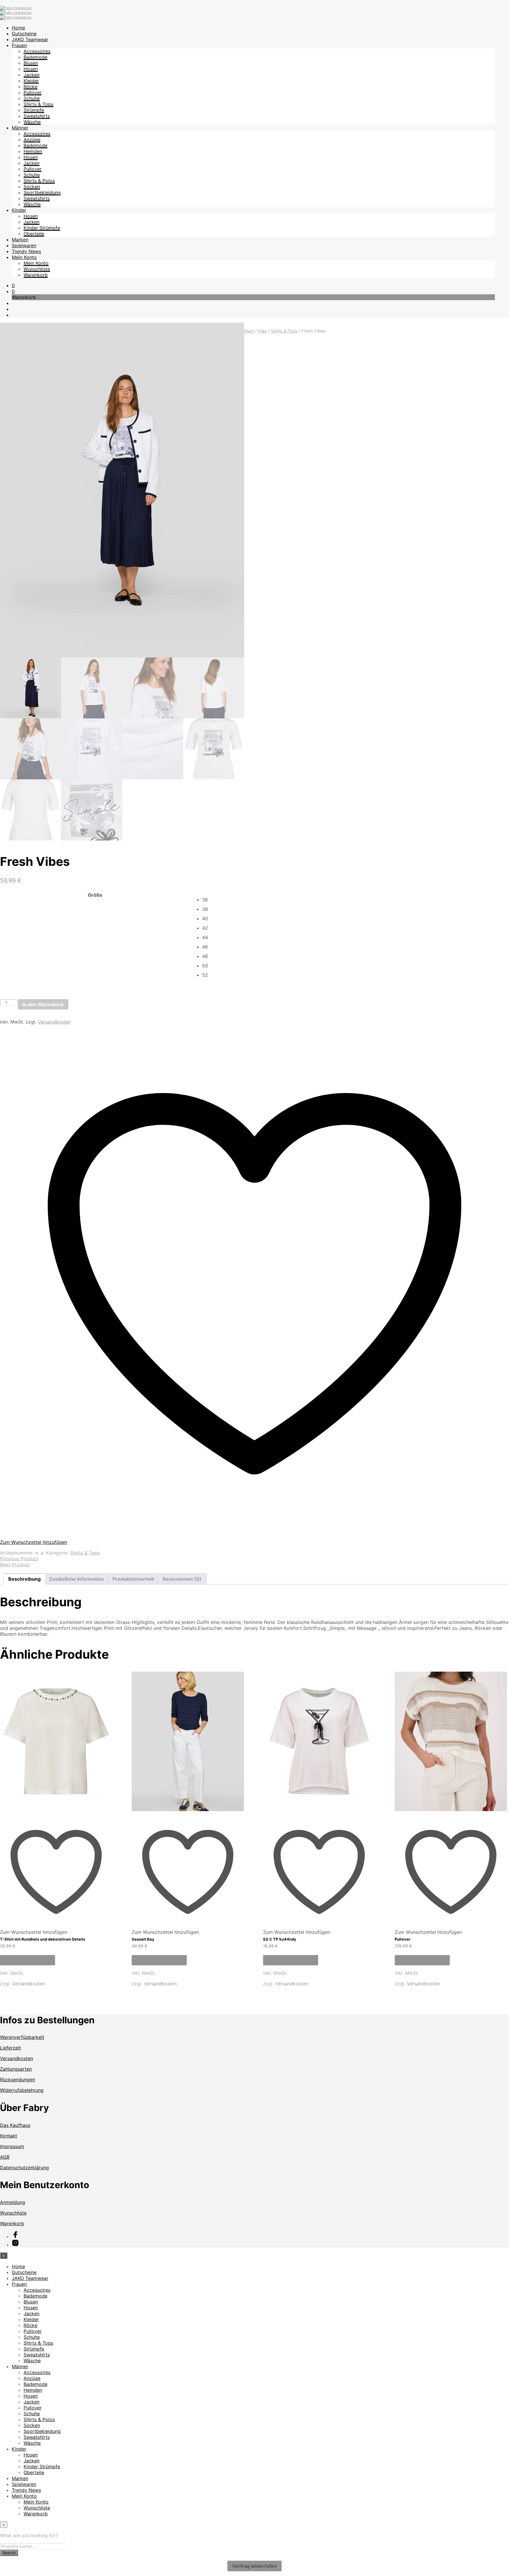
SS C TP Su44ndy (280, 1939)
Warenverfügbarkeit (22, 2037)
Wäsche (32, 122)
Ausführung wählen (28, 1960)
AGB (5, 2157)
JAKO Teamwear (30, 39)
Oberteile (34, 234)
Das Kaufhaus (15, 2125)
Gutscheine (24, 34)
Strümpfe (34, 110)
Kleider (31, 81)
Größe (95, 895)
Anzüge (32, 139)
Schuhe (32, 98)
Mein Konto (24, 257)
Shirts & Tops (38, 104)
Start (249, 331)
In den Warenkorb (43, 1004)
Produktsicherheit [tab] (133, 1579)
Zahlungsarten (16, 2069)
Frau (262, 331)
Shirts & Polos (39, 181)
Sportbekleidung (42, 192)
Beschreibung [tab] (24, 1579)
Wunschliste (37, 269)
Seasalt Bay (143, 1939)
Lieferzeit (10, 2048)
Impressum (12, 2146)
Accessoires (37, 51)
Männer (20, 128)
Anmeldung (13, 2202)
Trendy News (26, 251)
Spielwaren (24, 245)
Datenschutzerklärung (24, 2168)
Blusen (31, 63)
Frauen (19, 45)
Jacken (32, 75)
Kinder (19, 210)
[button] (13, 285)
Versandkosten (54, 1022)
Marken (20, 240)
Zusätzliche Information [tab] (77, 1579)
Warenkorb (36, 275)
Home (18, 28)
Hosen (31, 69)
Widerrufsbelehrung (22, 2090)
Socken (32, 187)
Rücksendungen (18, 2080)
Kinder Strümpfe (42, 228)
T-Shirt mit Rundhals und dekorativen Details (43, 1939)
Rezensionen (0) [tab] (182, 1579)
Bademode (35, 57)
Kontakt (9, 2136)
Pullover (33, 92)
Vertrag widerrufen (254, 2566)
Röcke (30, 87)
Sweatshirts (37, 116)
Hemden (33, 151)
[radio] (355, 900)
